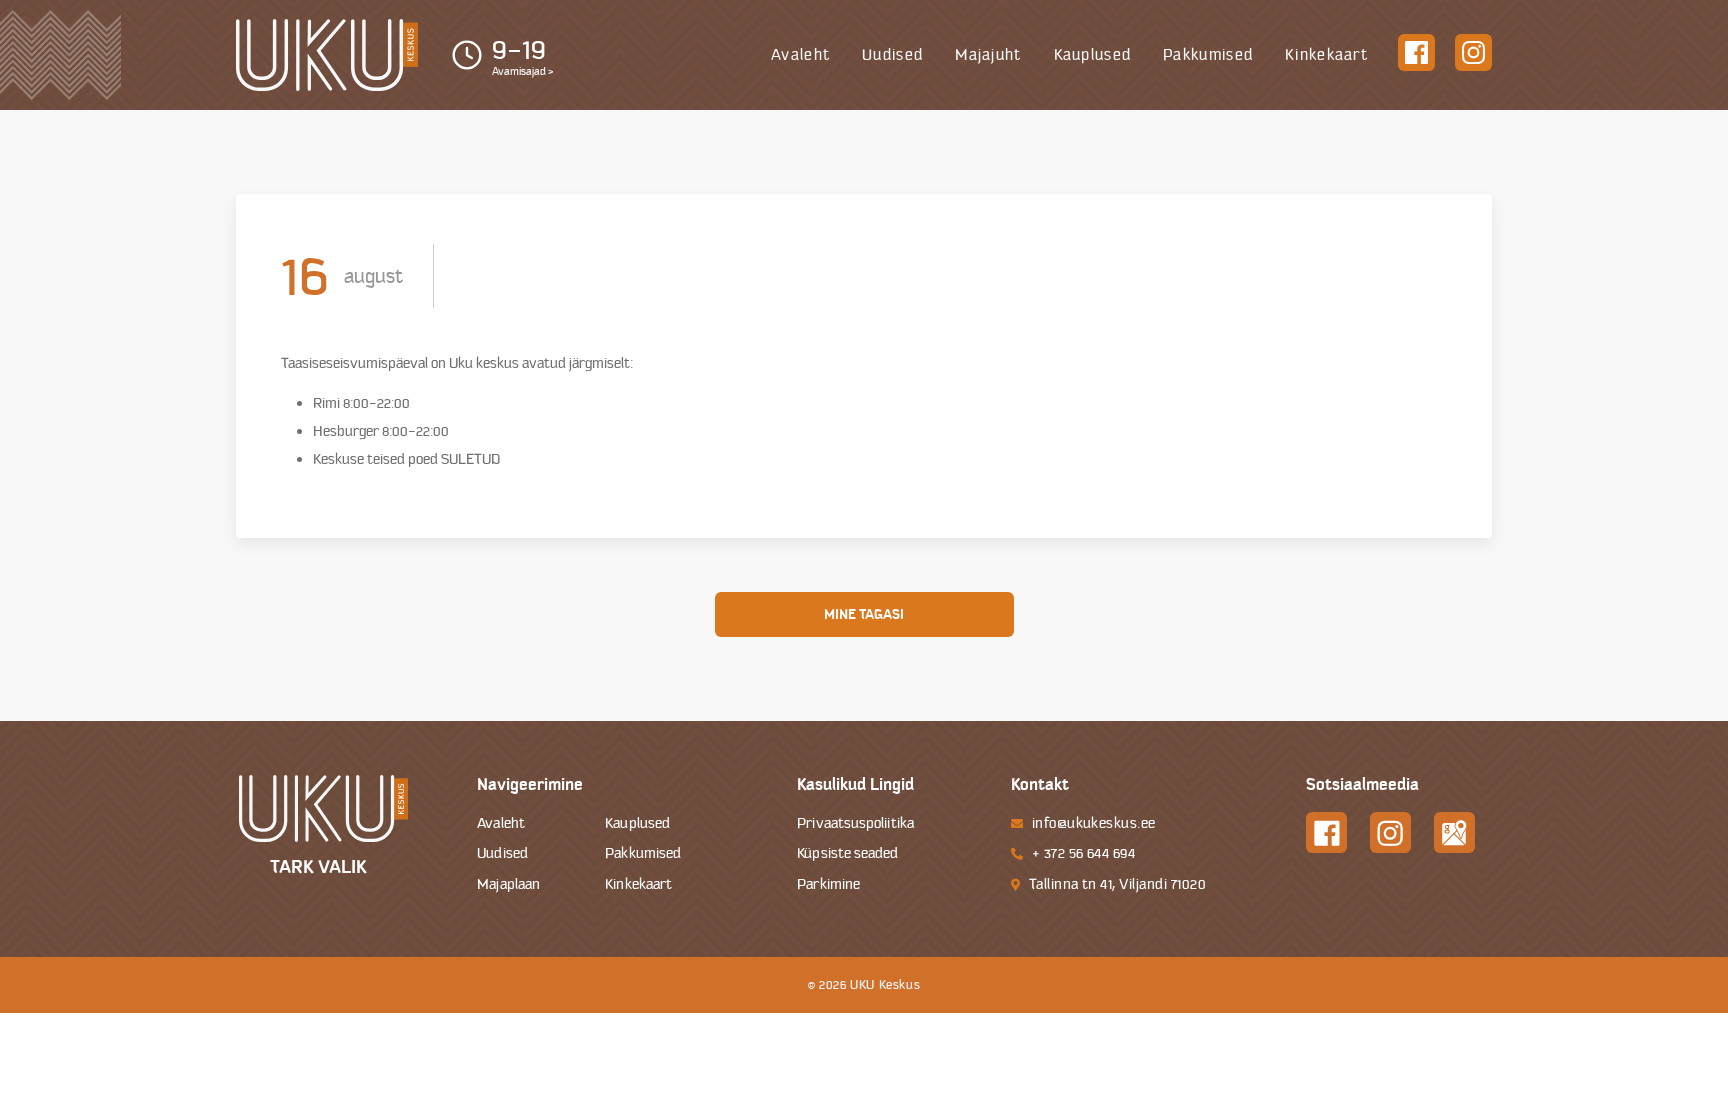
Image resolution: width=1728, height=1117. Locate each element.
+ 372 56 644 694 (1084, 853)
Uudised (892, 55)
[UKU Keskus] (327, 55)
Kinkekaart (1326, 55)
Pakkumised (1208, 55)
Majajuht (988, 55)
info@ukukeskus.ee (1094, 823)
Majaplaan (508, 884)
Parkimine (828, 884)
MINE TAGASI (864, 614)
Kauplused (1093, 55)
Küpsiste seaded (847, 853)
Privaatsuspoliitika (855, 823)
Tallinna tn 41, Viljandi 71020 (1117, 884)
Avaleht (800, 55)
